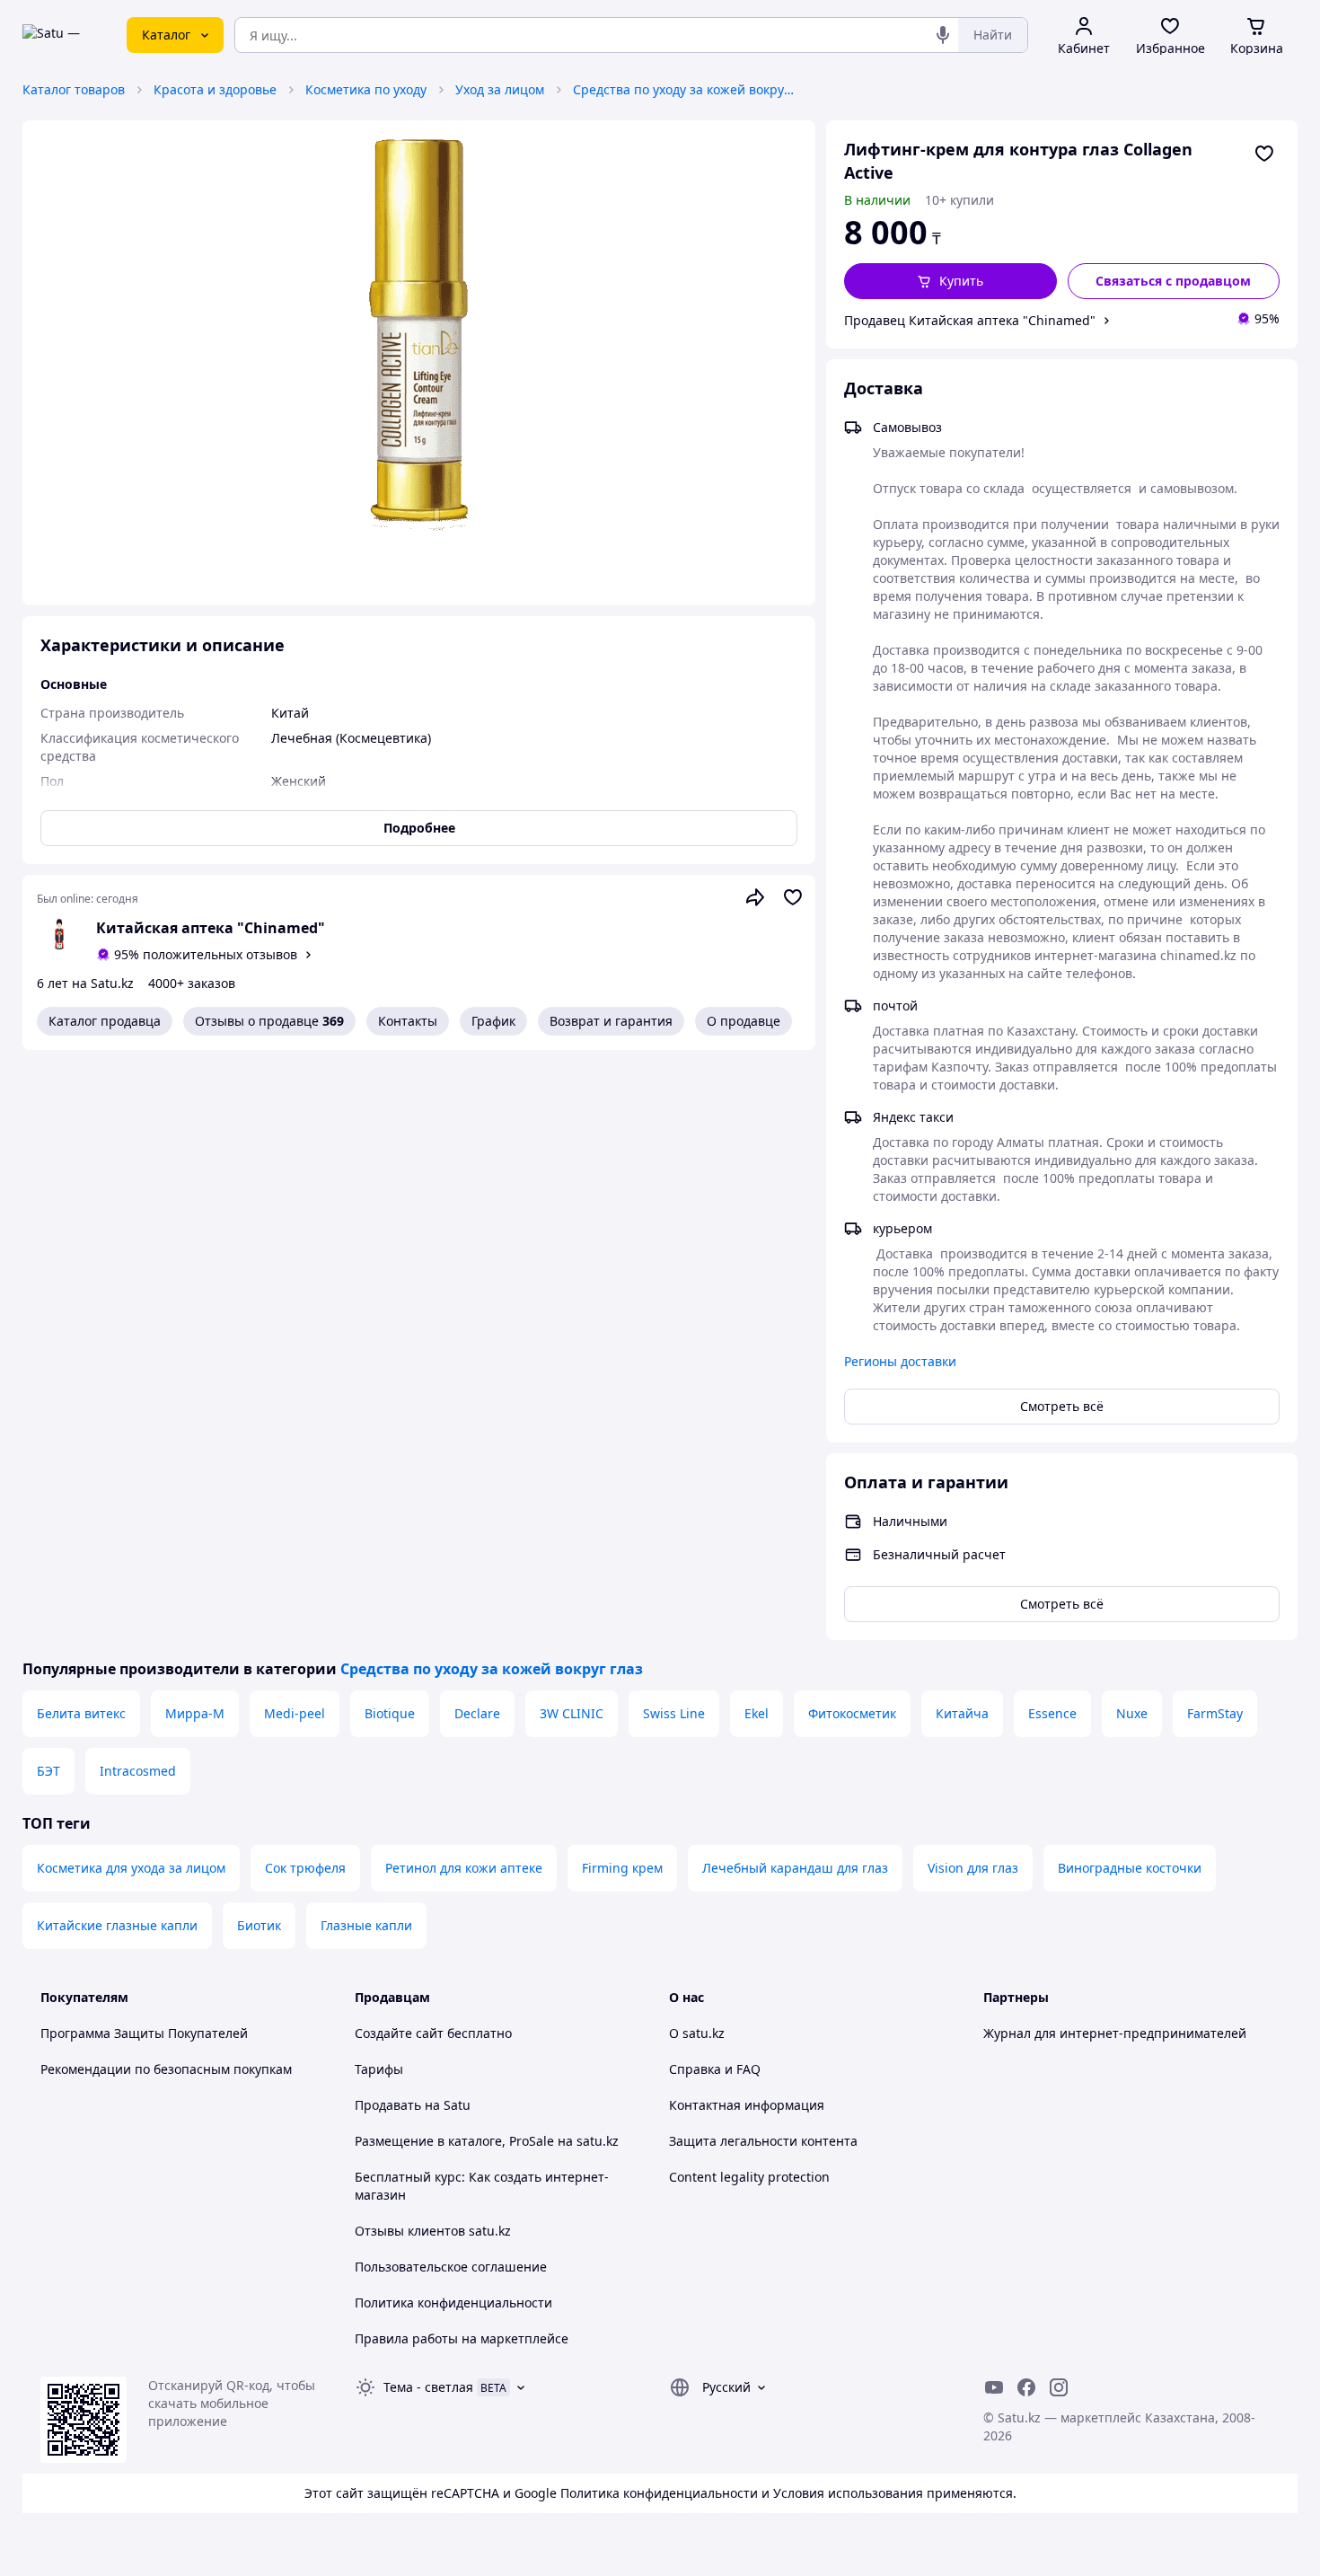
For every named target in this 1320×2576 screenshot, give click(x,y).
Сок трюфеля (305, 1868)
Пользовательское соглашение (451, 2267)
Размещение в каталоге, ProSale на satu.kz (487, 2141)
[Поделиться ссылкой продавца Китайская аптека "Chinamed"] (755, 897)
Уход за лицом (500, 89)
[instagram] (1059, 2387)
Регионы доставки (900, 1361)
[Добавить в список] (1264, 154)
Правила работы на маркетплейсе (462, 2338)
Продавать (388, 2105)
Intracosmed (138, 1771)
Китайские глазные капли (117, 1925)
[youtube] (994, 2387)
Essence (1052, 1713)
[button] (950, 281)
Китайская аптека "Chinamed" (211, 928)
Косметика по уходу (366, 89)
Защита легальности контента (763, 2141)
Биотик (259, 1925)
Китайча (962, 1713)
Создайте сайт (399, 2033)
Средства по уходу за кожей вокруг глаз (685, 89)
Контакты (408, 1021)
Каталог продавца (105, 1021)
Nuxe (1132, 1713)
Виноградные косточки (1130, 1868)
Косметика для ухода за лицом (131, 1868)
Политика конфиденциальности (453, 2303)
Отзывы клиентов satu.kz (433, 2231)
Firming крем (622, 1868)
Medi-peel (295, 1713)
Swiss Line (674, 1713)
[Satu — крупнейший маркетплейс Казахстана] (62, 35)
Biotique (390, 1713)
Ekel (757, 1713)
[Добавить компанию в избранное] (793, 897)
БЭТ (48, 1771)
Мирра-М (195, 1713)
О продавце (744, 1021)
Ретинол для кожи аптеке (464, 1868)
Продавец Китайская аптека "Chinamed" (970, 320)
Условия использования (848, 2493)
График (493, 1021)
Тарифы (379, 2069)
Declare (477, 1713)
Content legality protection (749, 2177)
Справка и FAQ (715, 2069)
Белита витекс (81, 1713)
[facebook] (1026, 2387)
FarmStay (1215, 1713)
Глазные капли (366, 1925)
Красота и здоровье (215, 89)
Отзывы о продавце (269, 1021)
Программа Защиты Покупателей (144, 2033)
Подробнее (419, 828)
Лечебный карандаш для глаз (795, 1868)
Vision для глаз (973, 1868)
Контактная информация (747, 2105)
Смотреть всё (1062, 1406)
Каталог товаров (74, 89)
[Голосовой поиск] (943, 35)
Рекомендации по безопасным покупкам (166, 2069)
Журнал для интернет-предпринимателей (1115, 2033)
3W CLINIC (572, 1713)
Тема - (428, 2387)
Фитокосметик (852, 1713)
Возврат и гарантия (611, 1021)
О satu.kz (697, 2033)
